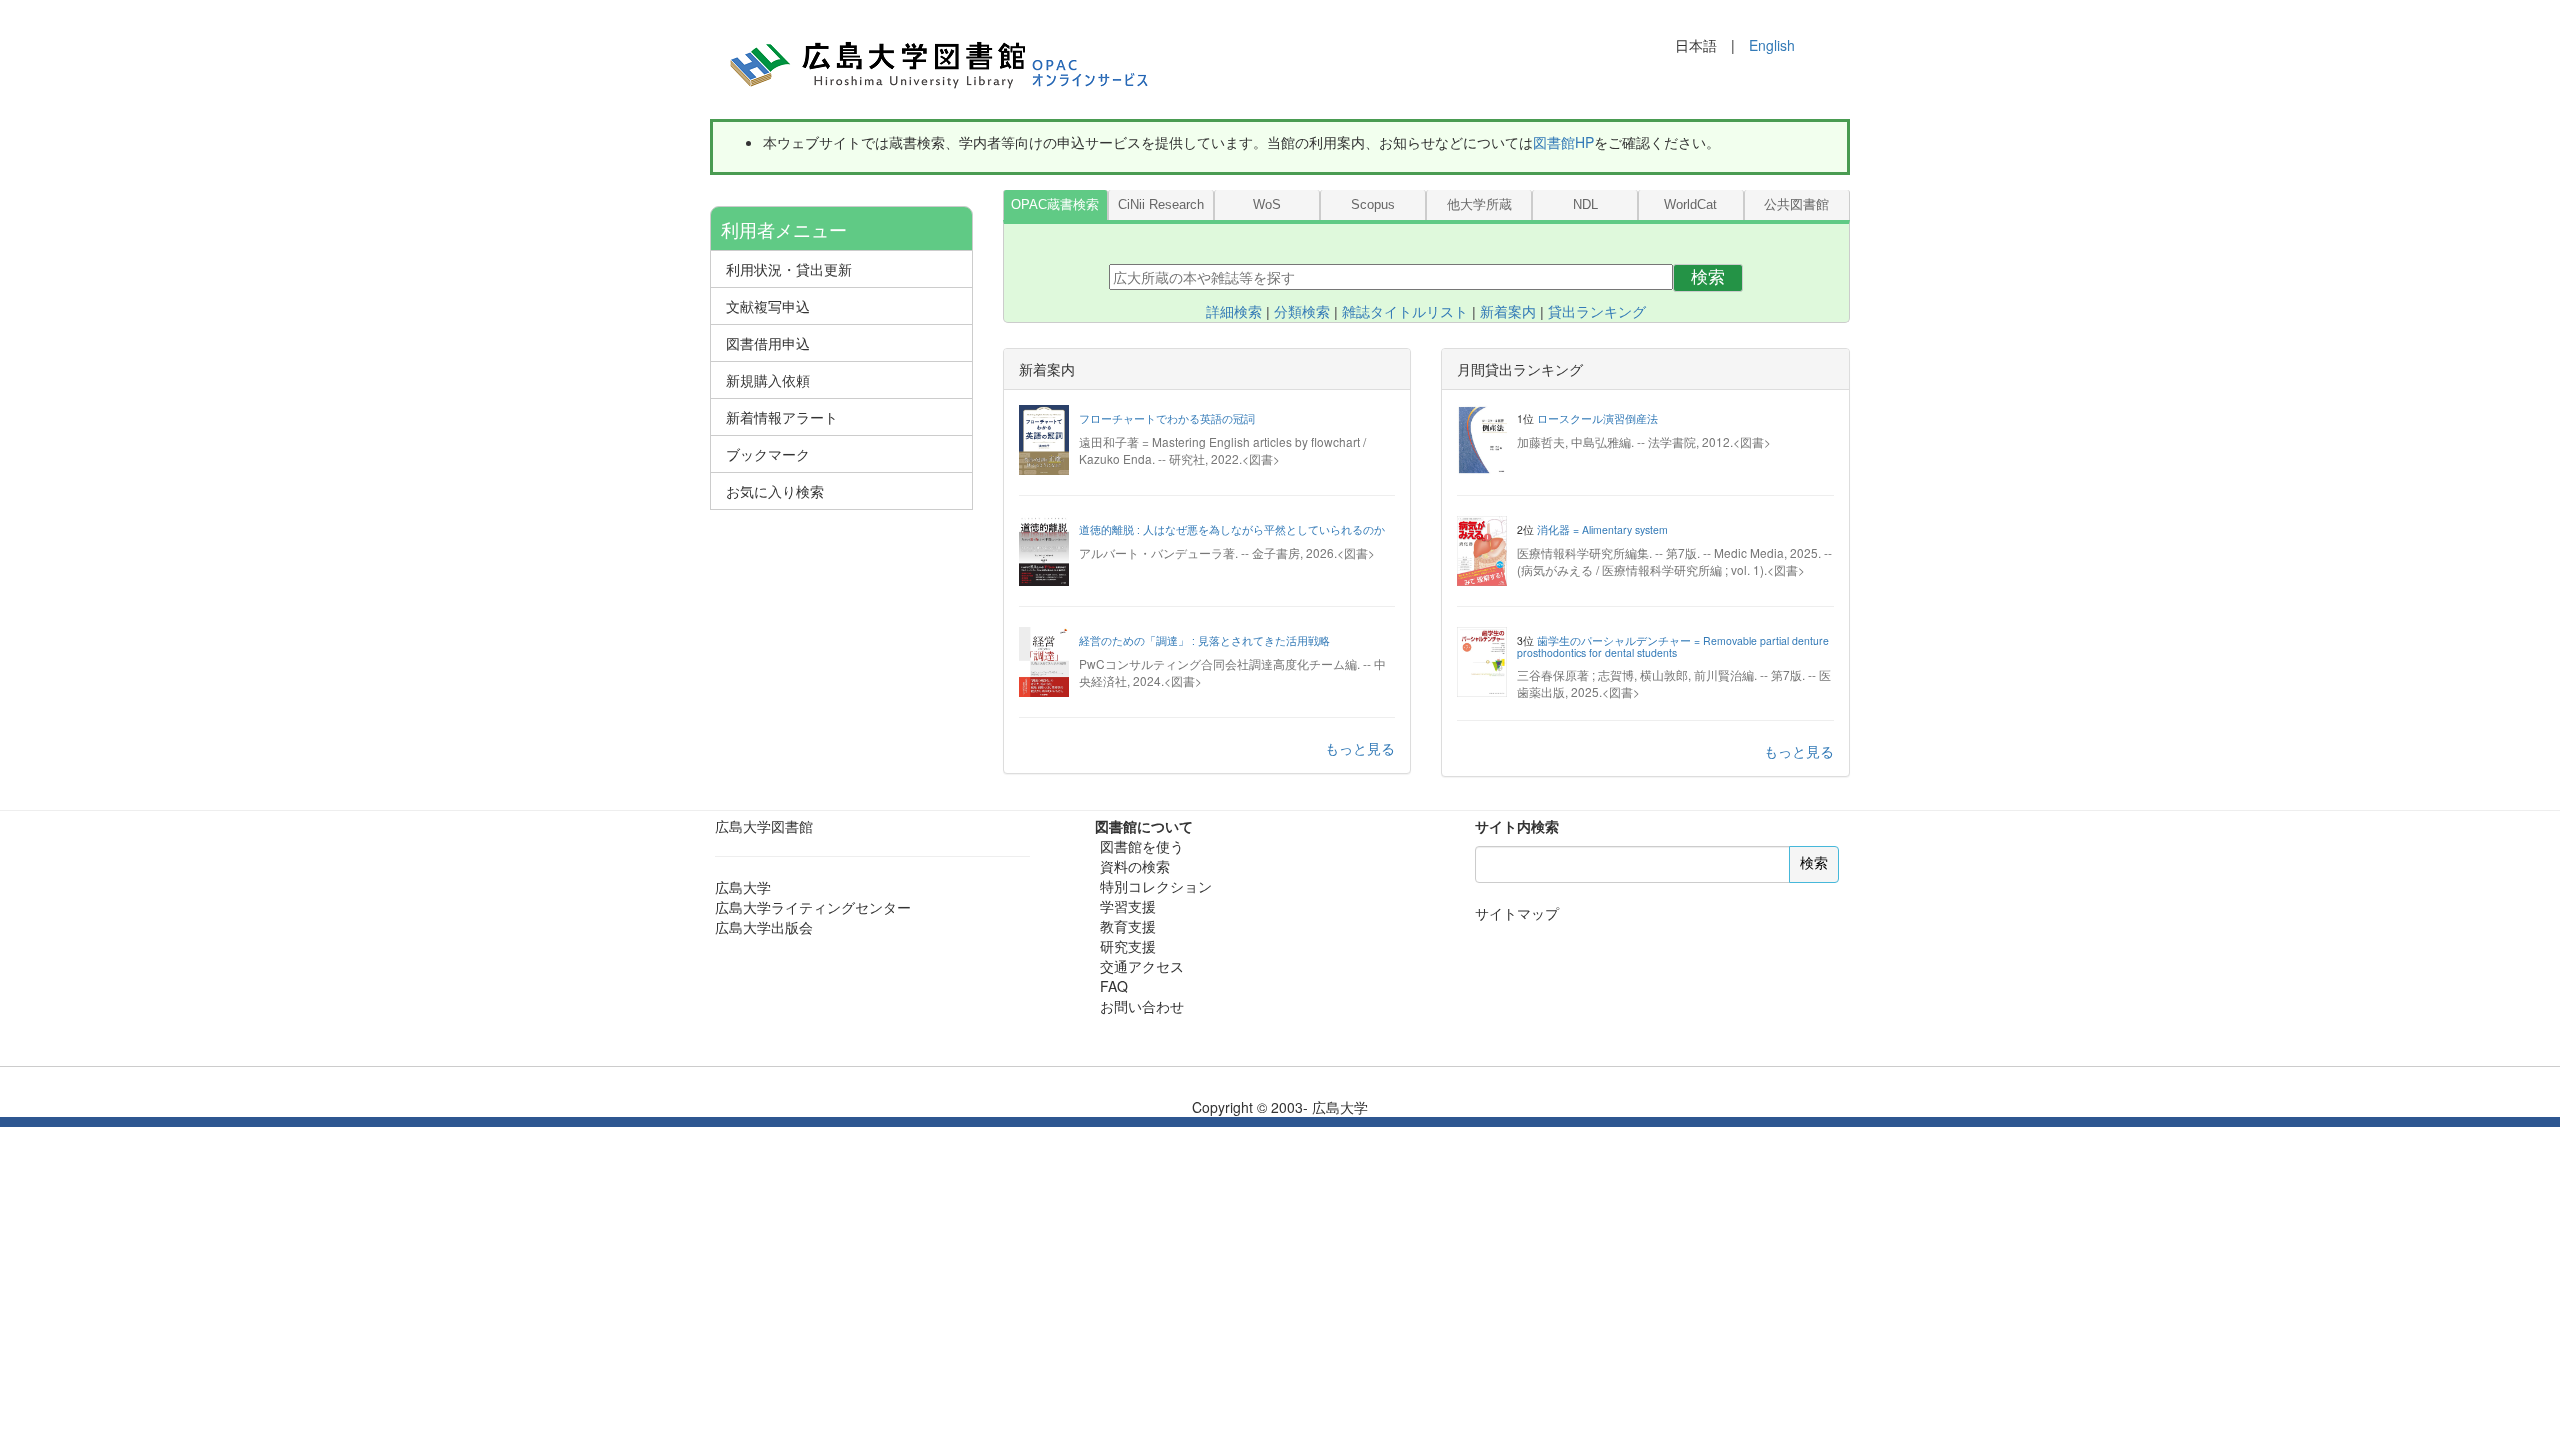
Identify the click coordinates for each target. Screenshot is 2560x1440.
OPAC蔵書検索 (1055, 205)
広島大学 (743, 887)
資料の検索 (1135, 866)
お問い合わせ (1142, 1006)
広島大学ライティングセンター (813, 907)
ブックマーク (768, 454)
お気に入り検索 (775, 491)
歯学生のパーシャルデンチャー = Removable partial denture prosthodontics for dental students (1673, 646)
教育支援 (1128, 926)
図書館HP (1563, 142)
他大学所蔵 (1479, 205)
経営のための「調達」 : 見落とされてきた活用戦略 (1204, 640)
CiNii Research (1161, 205)
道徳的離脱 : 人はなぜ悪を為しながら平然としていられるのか (1232, 529)
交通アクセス (1142, 966)
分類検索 (1302, 312)
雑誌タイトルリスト (1405, 312)
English (1772, 45)
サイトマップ (1517, 913)
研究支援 (1128, 946)
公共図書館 (1796, 205)
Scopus (1373, 205)
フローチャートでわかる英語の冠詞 (1167, 418)
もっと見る (1360, 748)
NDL (1585, 205)
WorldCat (1690, 205)
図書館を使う (1142, 846)
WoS (1267, 205)
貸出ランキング (1597, 312)
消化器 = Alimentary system (1602, 529)
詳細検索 (1234, 312)
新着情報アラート (782, 417)
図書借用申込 (768, 343)
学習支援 (1128, 906)
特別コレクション (1156, 886)
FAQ (1114, 986)
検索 (1708, 277)
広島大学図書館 (764, 826)
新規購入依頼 (768, 380)
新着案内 (1508, 312)
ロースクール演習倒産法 (1597, 418)
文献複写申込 (768, 306)
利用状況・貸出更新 (789, 269)
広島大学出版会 (764, 927)
